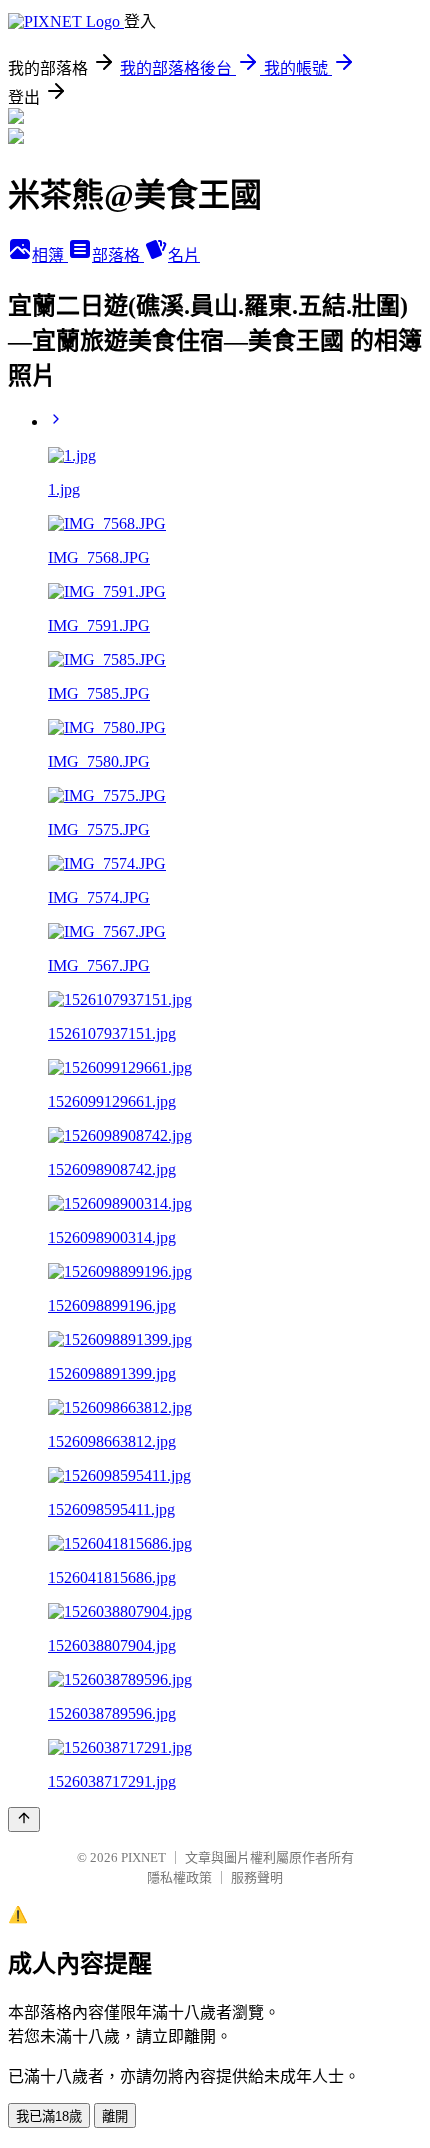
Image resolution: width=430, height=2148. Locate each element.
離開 (115, 2116)
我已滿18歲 (49, 2116)
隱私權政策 (179, 1877)
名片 (184, 255)
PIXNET (143, 1857)
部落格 (118, 255)
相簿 (50, 255)
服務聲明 (257, 1877)
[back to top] (24, 1819)
